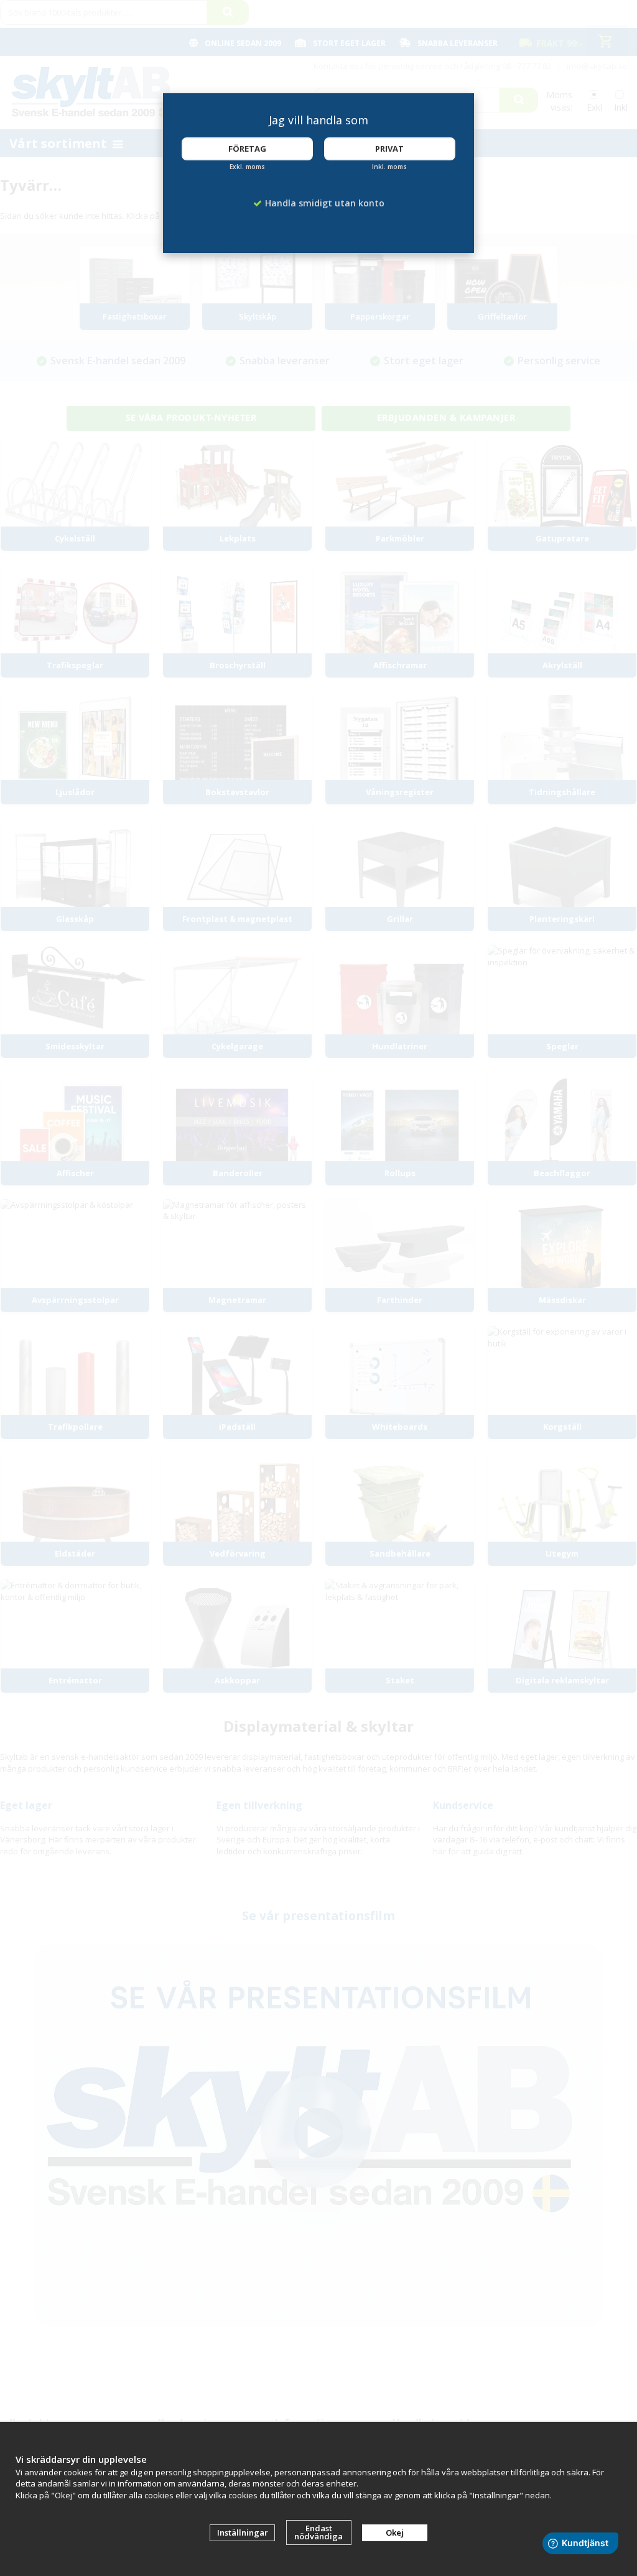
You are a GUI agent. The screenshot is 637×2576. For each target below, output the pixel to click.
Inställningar (243, 2532)
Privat (389, 149)
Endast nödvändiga (318, 2532)
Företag (247, 149)
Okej (395, 2532)
